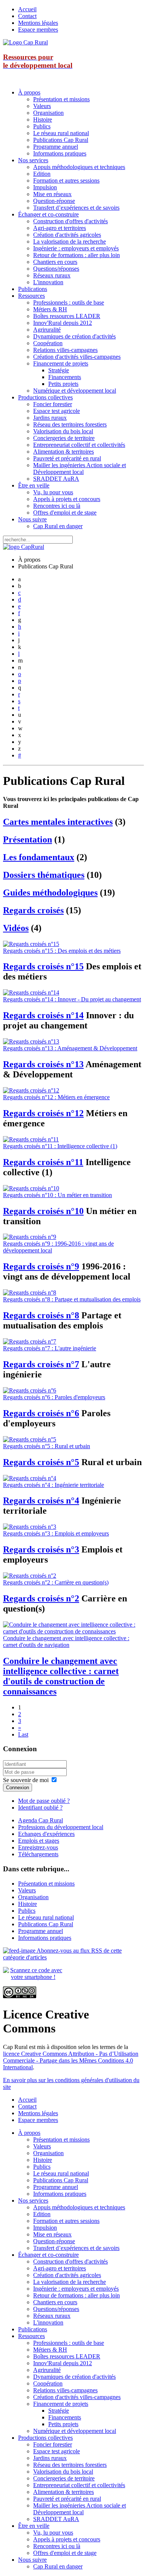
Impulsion (45, 187)
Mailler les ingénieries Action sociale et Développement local (80, 468)
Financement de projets (61, 363)
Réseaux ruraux (52, 275)
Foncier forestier (53, 404)
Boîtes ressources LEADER (67, 316)
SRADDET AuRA (56, 479)
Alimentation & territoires (64, 452)
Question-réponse (54, 201)
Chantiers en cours (55, 262)
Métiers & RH (50, 309)
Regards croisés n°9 (41, 1266)
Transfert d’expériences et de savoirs (76, 208)
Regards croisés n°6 (41, 1413)
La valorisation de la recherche (70, 241)
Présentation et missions (61, 99)
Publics (42, 126)
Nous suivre (32, 519)
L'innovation (48, 282)
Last (23, 1734)
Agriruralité (47, 330)
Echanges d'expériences (46, 1834)
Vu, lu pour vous (53, 492)
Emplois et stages (39, 1841)
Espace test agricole (57, 411)
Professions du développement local (61, 1827)
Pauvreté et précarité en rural (67, 458)
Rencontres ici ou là (57, 506)
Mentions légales (38, 23)
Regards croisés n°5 (41, 1462)
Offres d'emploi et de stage (65, 513)
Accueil (27, 9)
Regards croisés (33, 910)
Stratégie (59, 370)
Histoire (43, 120)
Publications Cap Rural (61, 140)
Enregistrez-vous (38, 1847)
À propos (29, 92)
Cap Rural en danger (58, 526)
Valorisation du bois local (63, 431)
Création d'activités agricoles (67, 235)
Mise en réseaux (52, 194)
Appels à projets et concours (67, 499)
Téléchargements (38, 1854)
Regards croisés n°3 (41, 1549)
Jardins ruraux (50, 418)
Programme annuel (56, 147)
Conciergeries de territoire (64, 438)
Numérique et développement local (75, 391)
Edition (42, 174)
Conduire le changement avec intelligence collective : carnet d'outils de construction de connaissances (61, 1676)
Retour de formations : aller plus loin (77, 255)
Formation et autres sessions (66, 181)
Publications (33, 289)
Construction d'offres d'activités (70, 221)
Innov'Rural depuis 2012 (63, 323)
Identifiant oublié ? (40, 1807)
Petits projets (63, 384)
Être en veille (34, 485)
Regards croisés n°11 (43, 1162)
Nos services (33, 160)
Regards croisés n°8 (41, 1315)
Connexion (18, 1788)
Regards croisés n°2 (41, 1598)
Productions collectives (45, 397)
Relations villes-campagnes (65, 350)
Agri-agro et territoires (60, 228)
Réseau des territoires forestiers (70, 424)
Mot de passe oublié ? (44, 1801)
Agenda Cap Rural (41, 1820)
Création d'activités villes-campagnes (77, 357)
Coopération (48, 343)
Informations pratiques (60, 153)
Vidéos (16, 928)
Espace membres (38, 30)
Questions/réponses (56, 269)
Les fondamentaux (39, 857)
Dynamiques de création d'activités (74, 336)
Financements (65, 377)
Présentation (28, 839)
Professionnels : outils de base (69, 302)
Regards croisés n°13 (43, 1064)
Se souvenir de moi (26, 1780)
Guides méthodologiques (50, 893)
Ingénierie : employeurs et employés (76, 248)
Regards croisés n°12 (43, 1113)
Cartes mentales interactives (58, 822)
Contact (27, 16)
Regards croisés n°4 (41, 1501)
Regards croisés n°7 (41, 1364)
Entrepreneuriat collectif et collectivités (79, 445)
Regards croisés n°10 (43, 1211)
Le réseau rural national (61, 133)
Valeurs (42, 106)
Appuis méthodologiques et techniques (79, 167)
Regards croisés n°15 (43, 966)
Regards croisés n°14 (43, 1015)
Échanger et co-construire (48, 214)
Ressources (31, 296)
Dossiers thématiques (44, 875)
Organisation (48, 113)
